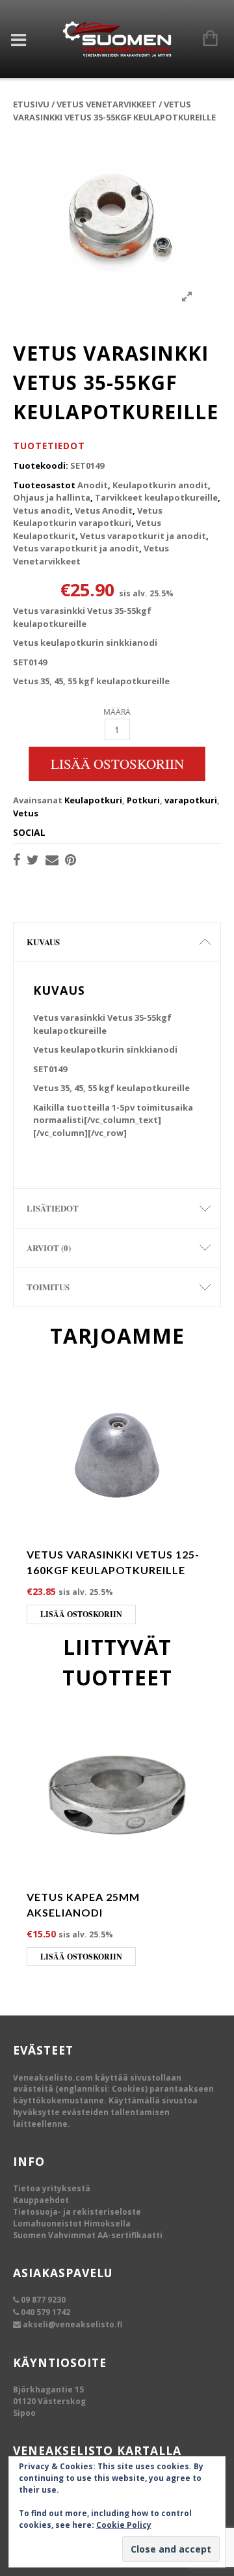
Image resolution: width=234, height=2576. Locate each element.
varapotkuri (191, 800)
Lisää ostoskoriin (117, 764)
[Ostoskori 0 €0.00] (204, 39)
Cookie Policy (124, 2525)
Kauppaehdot (41, 2200)
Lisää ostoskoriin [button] (81, 1614)
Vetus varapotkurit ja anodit (143, 536)
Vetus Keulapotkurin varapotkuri (88, 517)
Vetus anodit (42, 510)
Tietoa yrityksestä (52, 2188)
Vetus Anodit (104, 510)
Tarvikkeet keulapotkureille (156, 497)
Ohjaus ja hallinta (52, 497)
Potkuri (143, 800)
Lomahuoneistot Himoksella (72, 2223)
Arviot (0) (49, 1248)
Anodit (93, 485)
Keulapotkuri (93, 800)
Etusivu (31, 104)
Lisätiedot (53, 1208)
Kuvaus (43, 942)
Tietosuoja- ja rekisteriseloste (77, 2212)
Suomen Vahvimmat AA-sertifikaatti (88, 2235)
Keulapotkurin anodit (160, 485)
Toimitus (48, 1287)
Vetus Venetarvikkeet (107, 104)
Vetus (26, 813)
